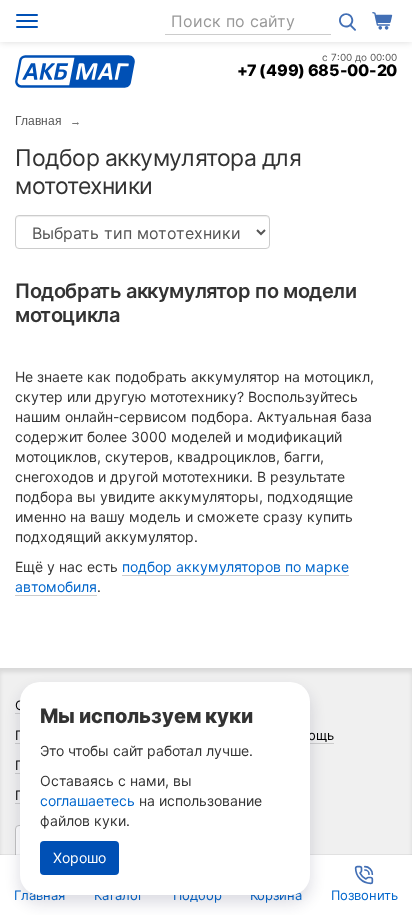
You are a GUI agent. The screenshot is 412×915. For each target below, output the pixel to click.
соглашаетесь (87, 800)
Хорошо (79, 857)
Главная (38, 121)
